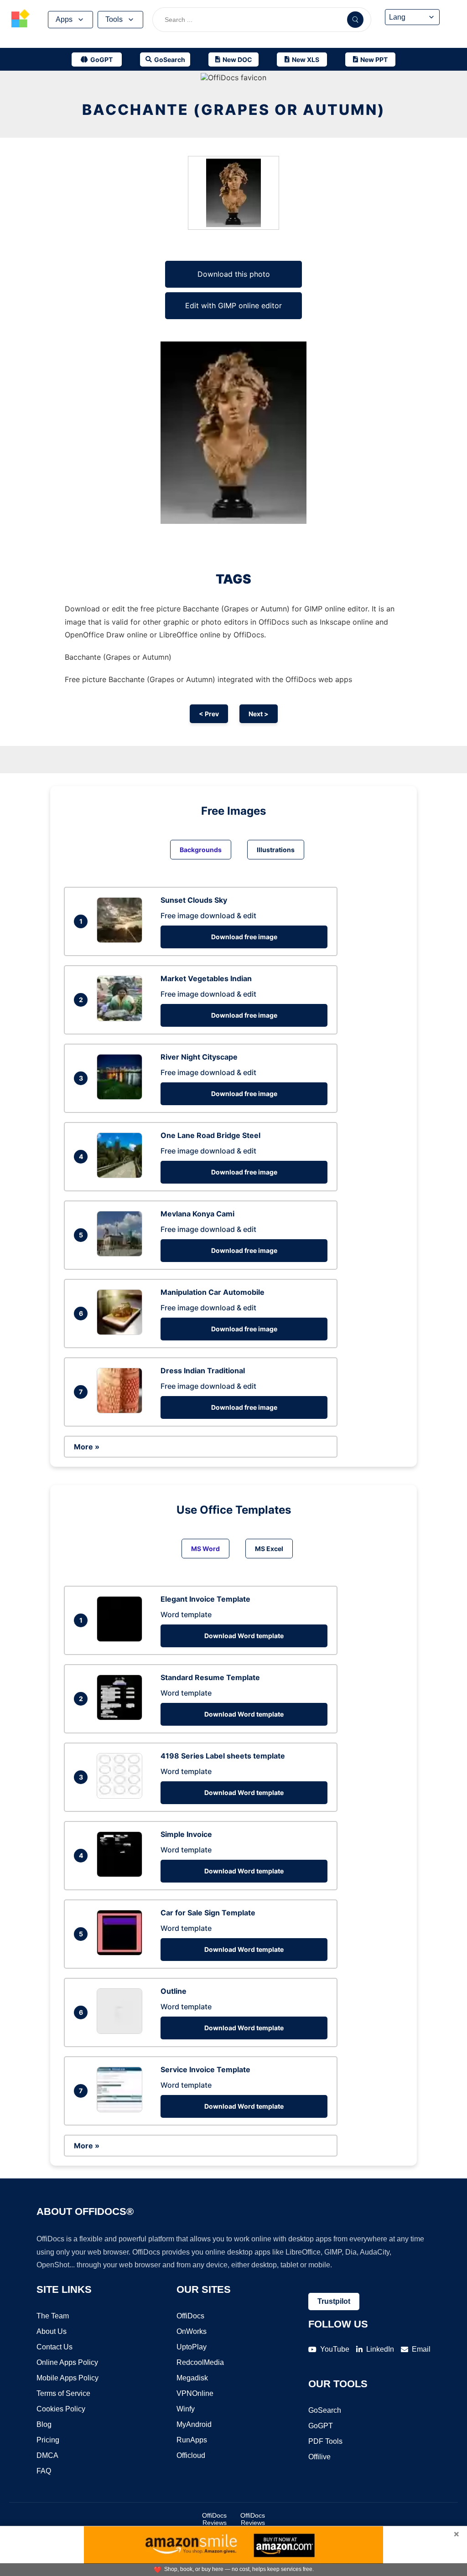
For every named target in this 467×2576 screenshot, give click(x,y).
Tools (114, 19)
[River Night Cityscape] (122, 1097)
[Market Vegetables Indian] (122, 1019)
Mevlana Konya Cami (197, 1214)
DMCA (47, 2455)
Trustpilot (334, 2301)
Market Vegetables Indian (206, 978)
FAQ (44, 2471)
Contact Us (54, 2347)
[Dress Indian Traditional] (122, 1411)
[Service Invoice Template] (122, 2110)
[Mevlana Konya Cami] (122, 1254)
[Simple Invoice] (122, 1874)
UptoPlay (192, 2347)
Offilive (319, 2457)
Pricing (48, 2440)
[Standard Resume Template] (122, 1717)
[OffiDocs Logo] (21, 20)
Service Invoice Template (205, 2069)
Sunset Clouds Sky (194, 900)
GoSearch (325, 2410)
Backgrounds (201, 850)
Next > (259, 714)
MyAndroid (194, 2424)
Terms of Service (63, 2393)
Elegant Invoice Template (205, 1599)
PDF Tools (325, 2441)
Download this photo (234, 274)
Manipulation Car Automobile (213, 1292)
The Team (53, 2316)
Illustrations (276, 850)
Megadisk (192, 2378)
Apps (64, 19)
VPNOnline (195, 2393)
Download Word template (244, 1636)
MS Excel (269, 1549)
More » (87, 1447)
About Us (52, 2331)
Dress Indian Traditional (203, 1371)
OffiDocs (190, 2316)
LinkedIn (380, 2349)
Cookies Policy (61, 2409)
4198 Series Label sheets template (223, 1756)
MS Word (205, 1549)
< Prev (209, 714)
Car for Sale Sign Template (208, 1913)
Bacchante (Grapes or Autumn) (234, 110)
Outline (174, 1991)
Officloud (191, 2455)
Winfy (186, 2409)
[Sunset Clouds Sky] (122, 940)
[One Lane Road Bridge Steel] (122, 1175)
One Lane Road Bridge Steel (210, 1135)
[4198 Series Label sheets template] (122, 1796)
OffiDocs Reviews (214, 2519)
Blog (44, 2424)
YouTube (335, 2349)
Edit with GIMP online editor (233, 305)
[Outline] (122, 2031)
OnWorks (192, 2331)
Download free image (244, 937)
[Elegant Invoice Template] (122, 1639)
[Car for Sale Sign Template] (122, 1953)
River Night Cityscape (199, 1057)
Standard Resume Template (210, 1677)
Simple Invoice (186, 1834)
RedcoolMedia (200, 2362)
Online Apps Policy (67, 2362)
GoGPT (321, 2426)
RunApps (192, 2440)
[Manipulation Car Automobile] (122, 1332)
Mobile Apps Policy (67, 2378)
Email (421, 2349)
